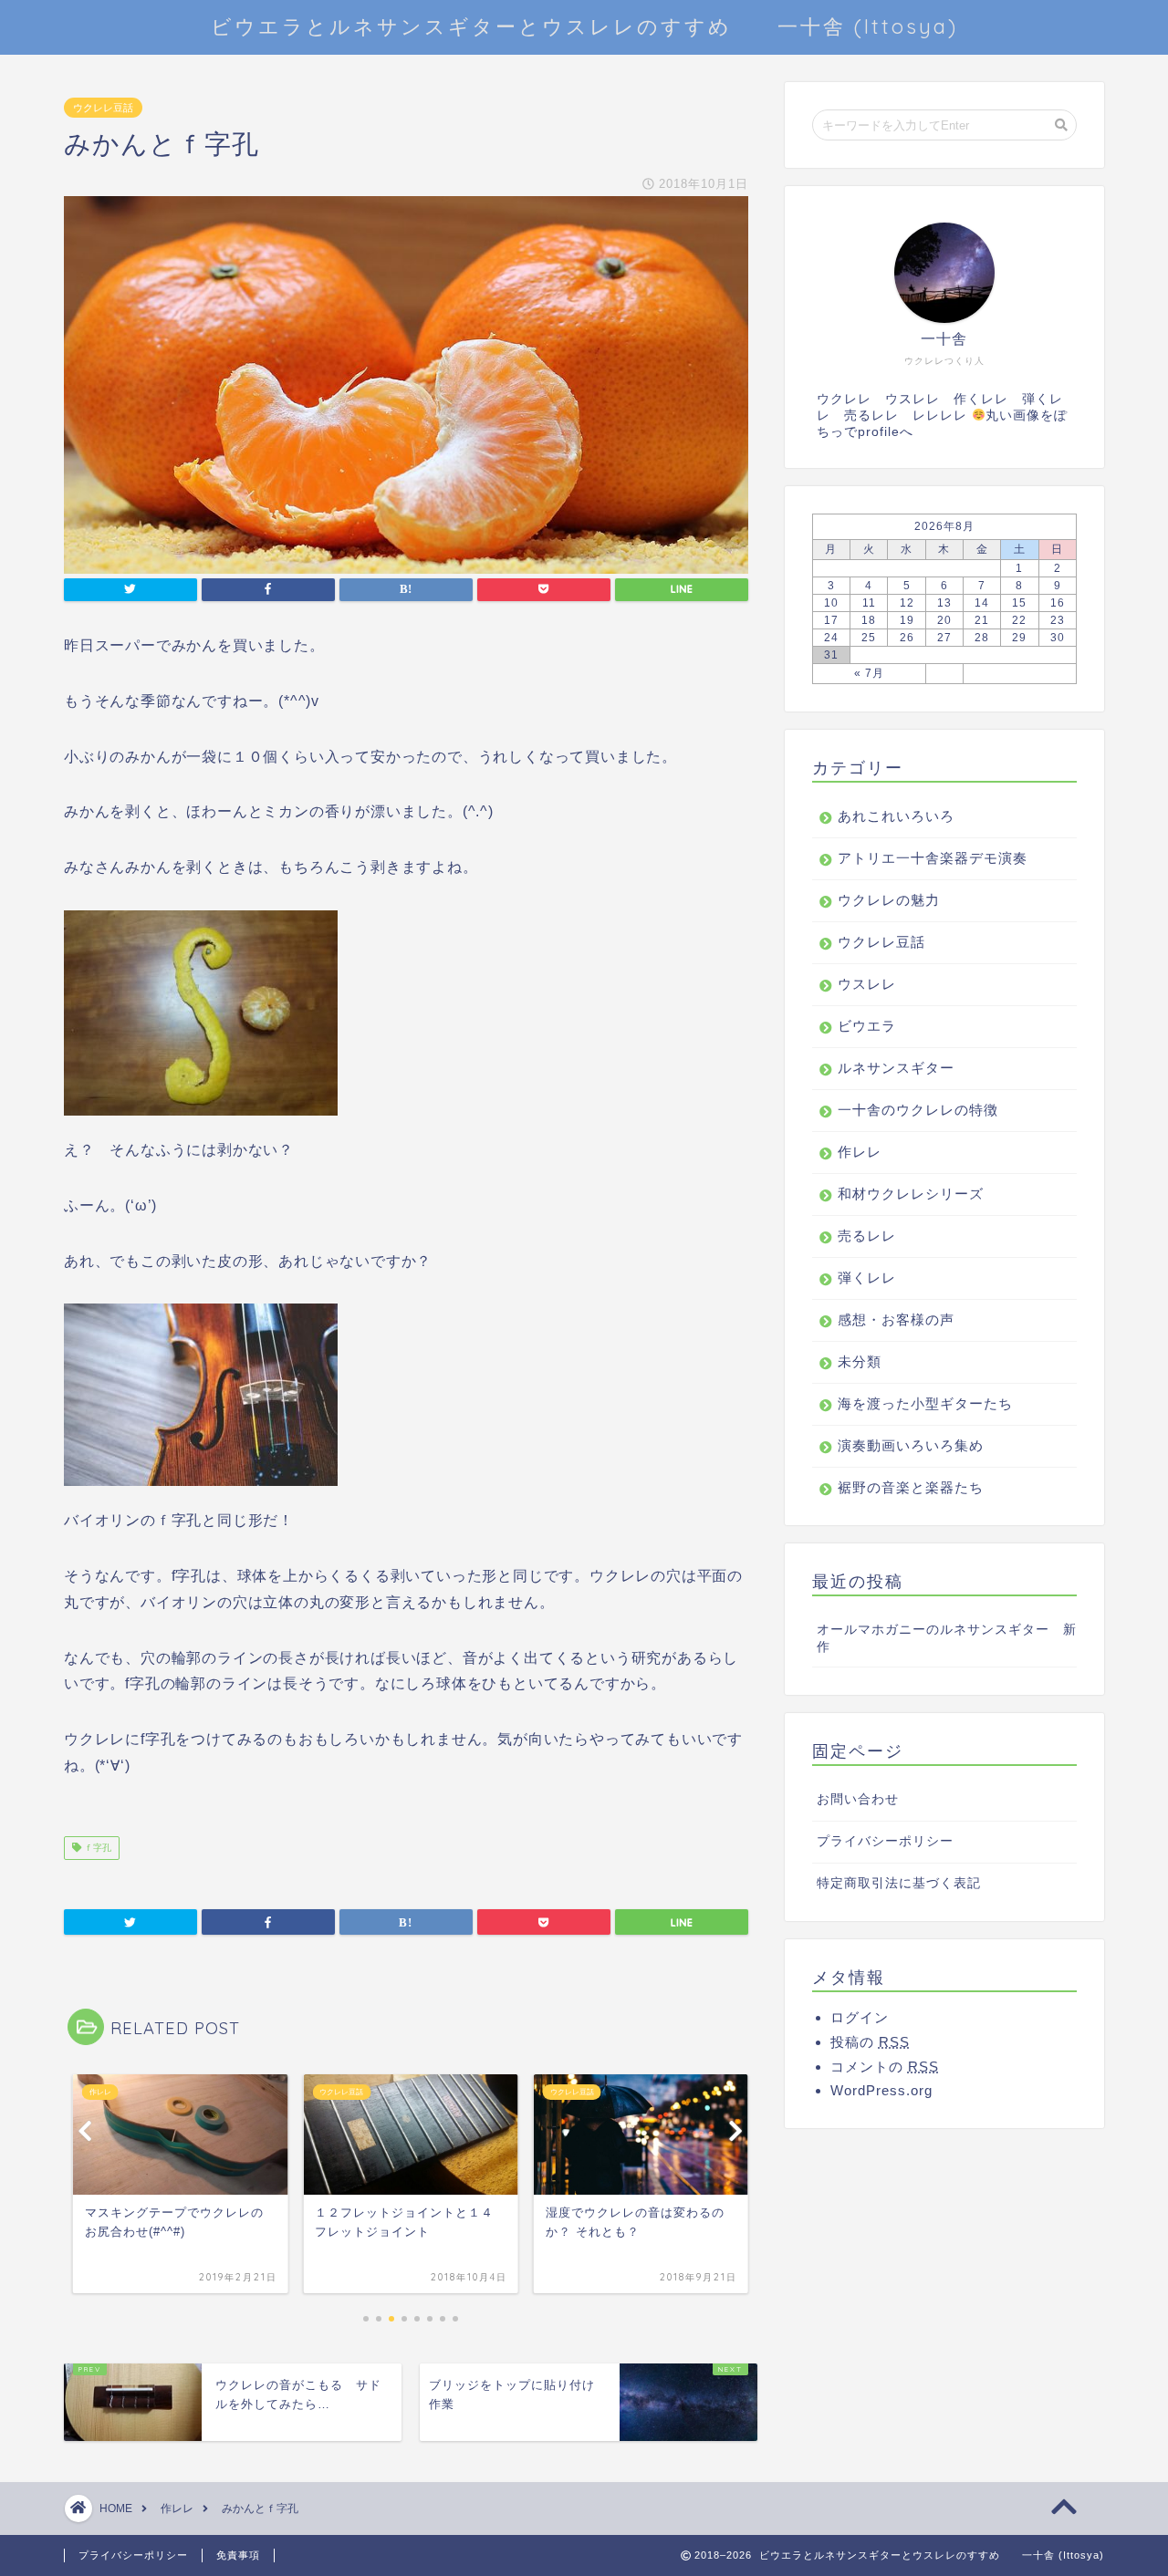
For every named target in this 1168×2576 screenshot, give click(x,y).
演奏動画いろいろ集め (911, 1445)
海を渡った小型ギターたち (925, 1403)
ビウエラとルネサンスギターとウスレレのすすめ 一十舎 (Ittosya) (584, 26)
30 (1058, 638)
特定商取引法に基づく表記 (899, 1883)
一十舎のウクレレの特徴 (918, 1110)
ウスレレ (867, 984)
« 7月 (869, 673)
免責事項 (238, 2555)
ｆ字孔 (96, 1848)
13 (944, 603)
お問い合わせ (858, 1799)
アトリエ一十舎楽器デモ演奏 (933, 858)
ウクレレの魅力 (889, 900)
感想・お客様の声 (896, 1319)
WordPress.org (881, 2090)
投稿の (870, 2042)
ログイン (860, 2017)
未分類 (860, 1361)
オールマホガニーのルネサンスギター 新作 (947, 1638)
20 (944, 620)
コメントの (885, 2067)
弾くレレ (867, 1278)
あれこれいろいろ (896, 816)
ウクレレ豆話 (103, 108)
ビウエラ (867, 1026)
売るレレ (867, 1236)
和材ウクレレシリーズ (911, 1194)
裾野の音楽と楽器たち (911, 1487)
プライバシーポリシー (885, 1841)
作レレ (860, 1152)
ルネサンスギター (896, 1068)
